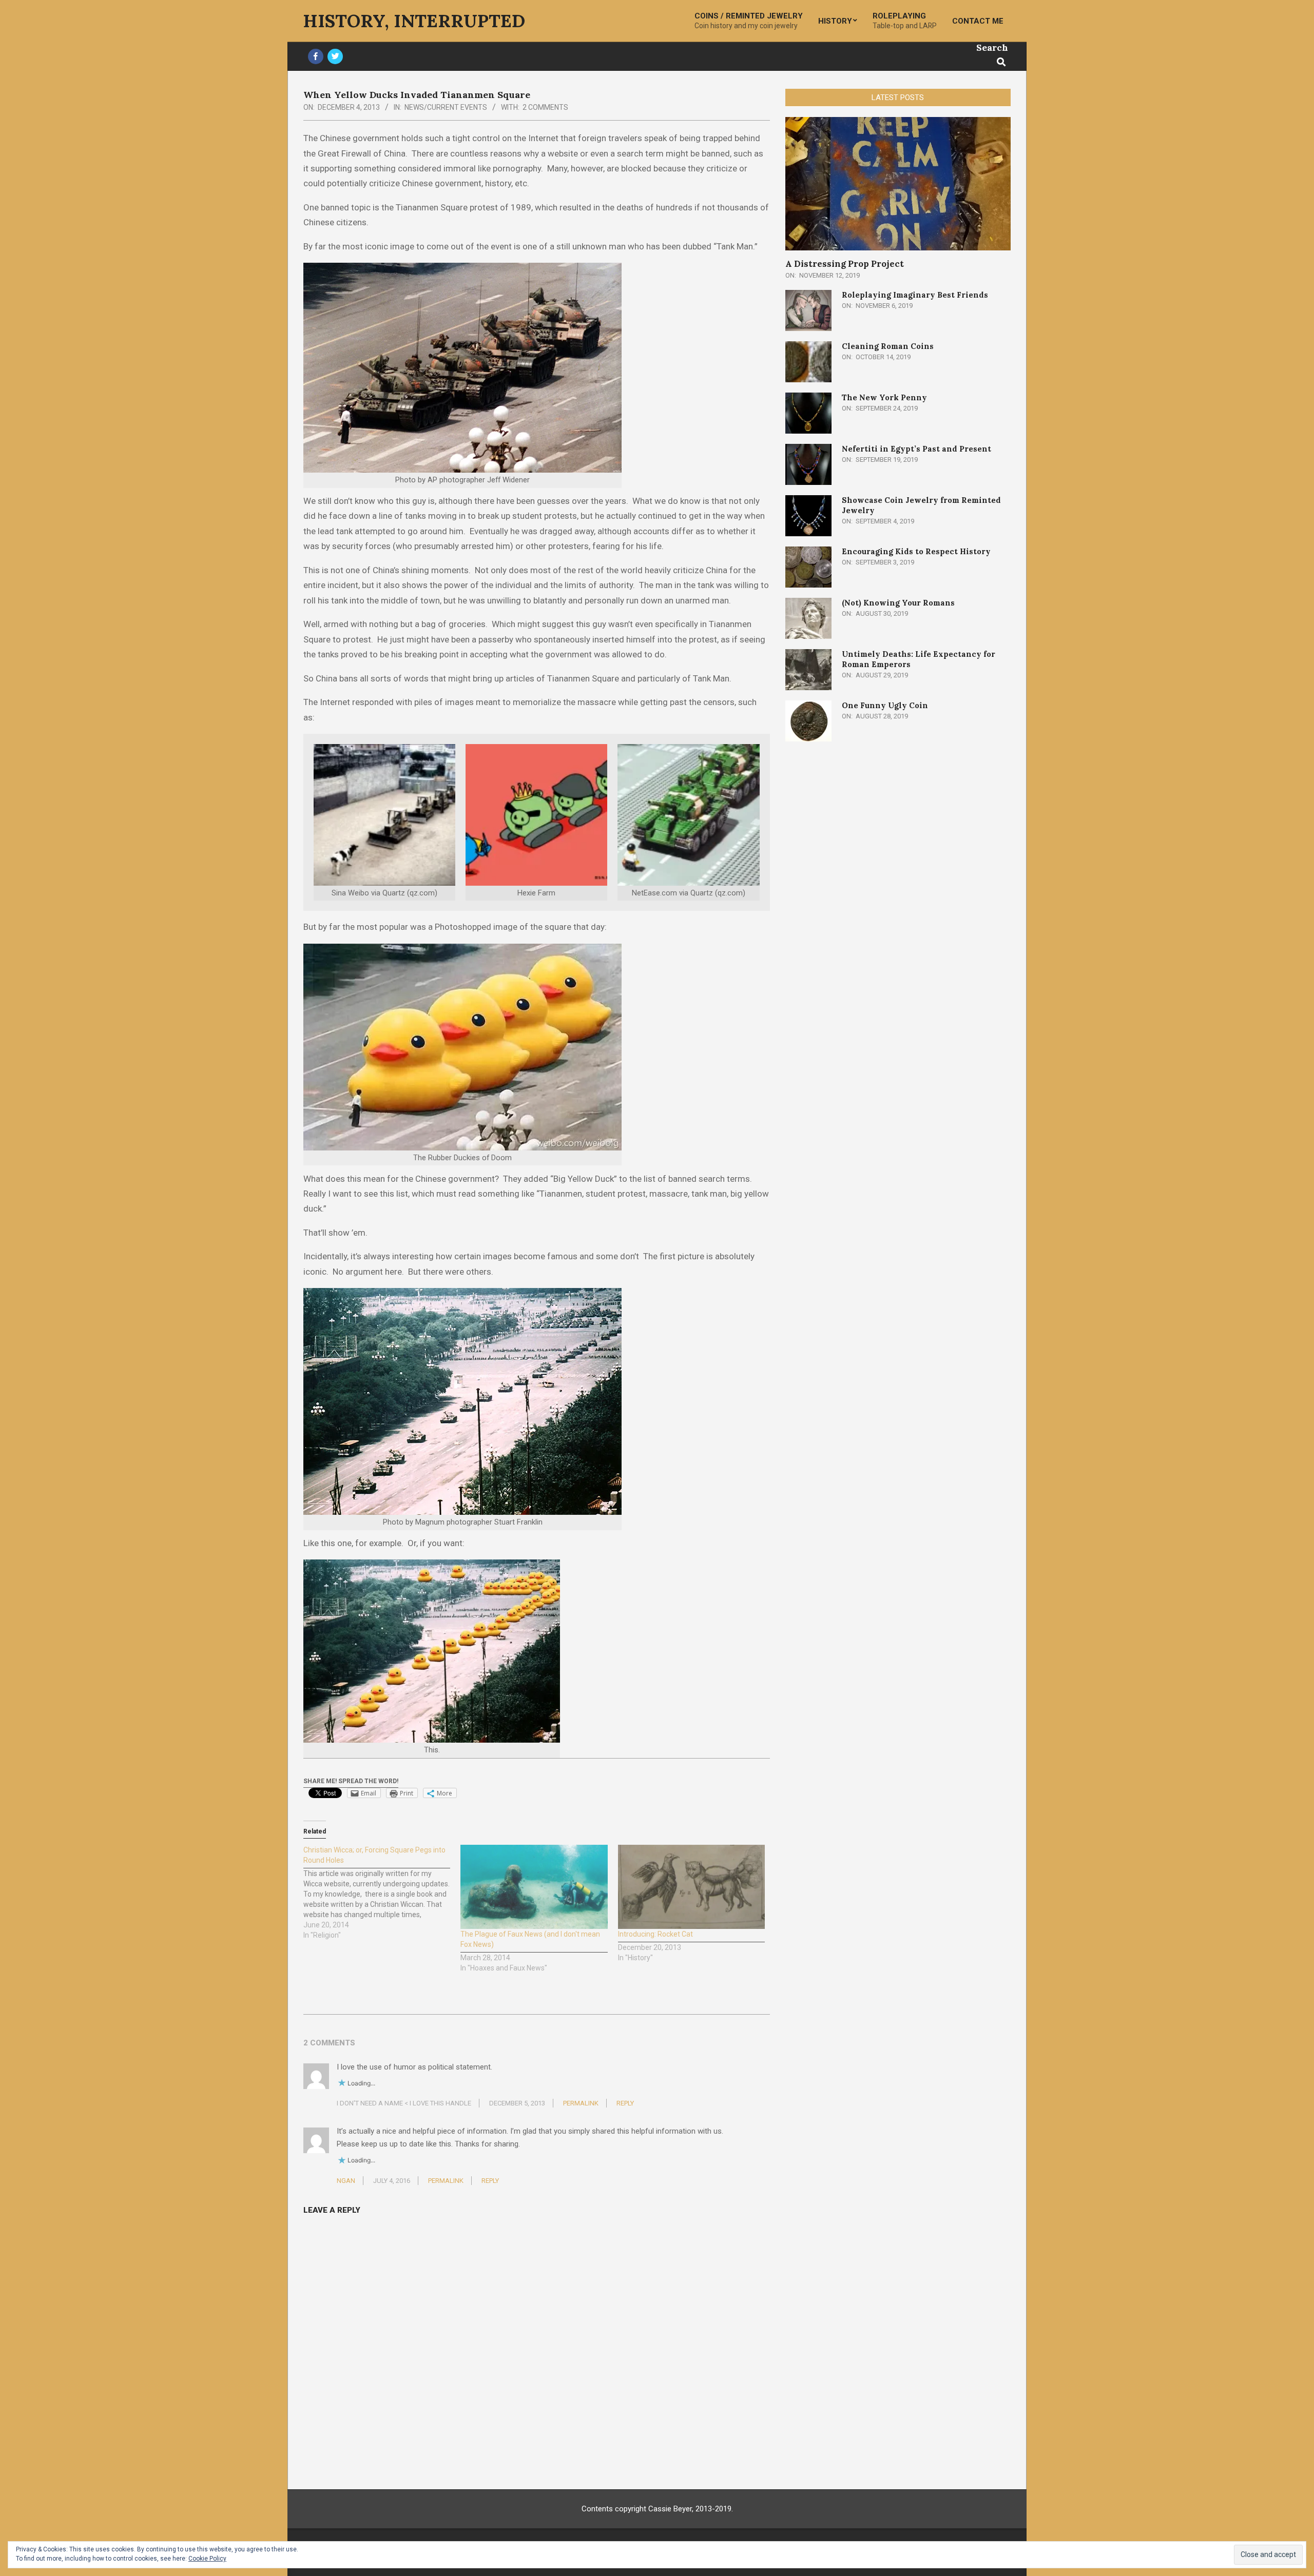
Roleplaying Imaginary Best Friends (915, 295)
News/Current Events (446, 107)
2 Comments (545, 107)
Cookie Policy (207, 2559)
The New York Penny (884, 397)
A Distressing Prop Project (845, 264)
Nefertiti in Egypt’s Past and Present (916, 449)
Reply (625, 2103)
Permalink (581, 2103)
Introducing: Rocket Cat (655, 1934)
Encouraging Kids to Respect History (916, 551)
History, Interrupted (414, 21)
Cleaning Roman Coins (888, 346)
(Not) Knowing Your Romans (898, 603)
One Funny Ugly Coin (885, 705)
